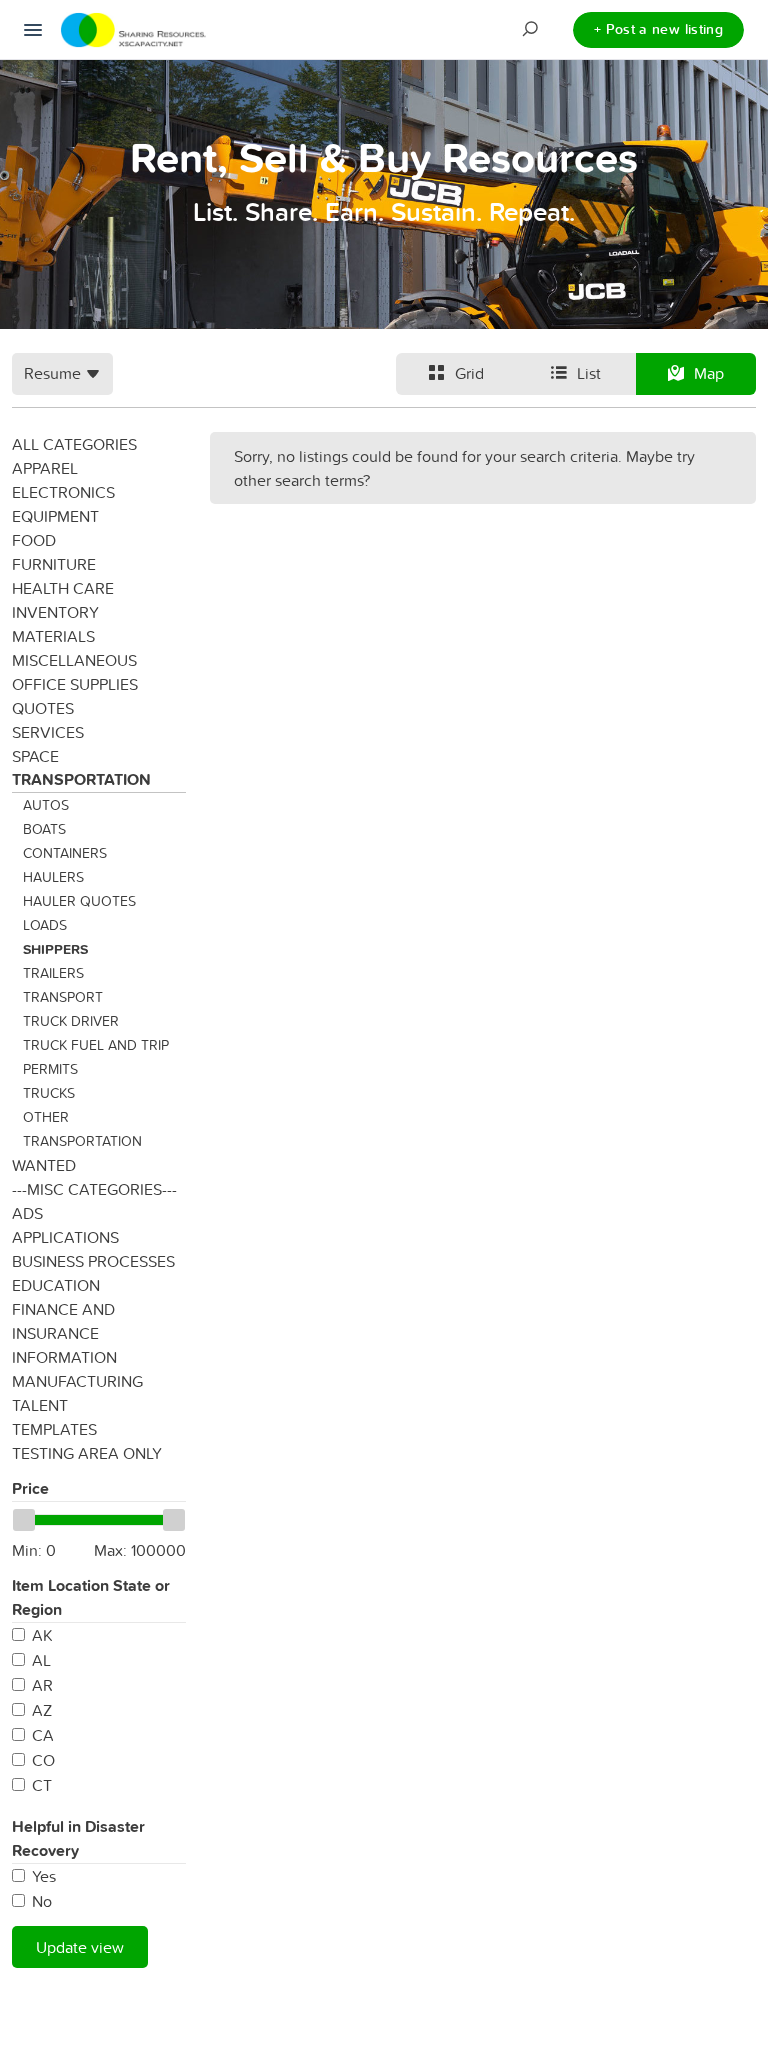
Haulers (53, 877)
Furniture (54, 564)
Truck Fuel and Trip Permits (96, 1057)
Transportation (81, 779)
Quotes (43, 708)
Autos (46, 805)
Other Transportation (82, 1129)
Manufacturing (77, 1381)
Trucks (49, 1093)
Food (34, 540)
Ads (27, 1213)
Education (56, 1285)
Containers (65, 853)
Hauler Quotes (79, 901)
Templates (54, 1429)
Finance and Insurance (63, 1321)
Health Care (63, 588)
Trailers (53, 973)
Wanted (44, 1165)
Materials (53, 636)
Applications (65, 1237)
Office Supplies (75, 684)
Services (48, 732)
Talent (40, 1405)
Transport (63, 997)
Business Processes (93, 1261)
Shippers (55, 949)
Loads (45, 925)
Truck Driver (71, 1021)
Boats (44, 829)
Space (35, 756)
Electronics (63, 492)
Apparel (45, 468)
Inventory (55, 612)
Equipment (55, 516)
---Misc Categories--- (94, 1189)
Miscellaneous (74, 660)
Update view (80, 1947)
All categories (74, 444)
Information (64, 1357)
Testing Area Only (87, 1453)
